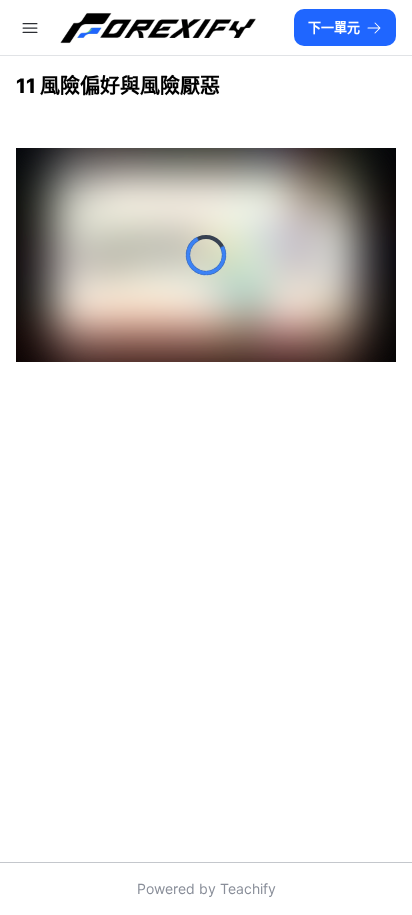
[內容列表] (30, 28)
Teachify (248, 888)
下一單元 (334, 27)
